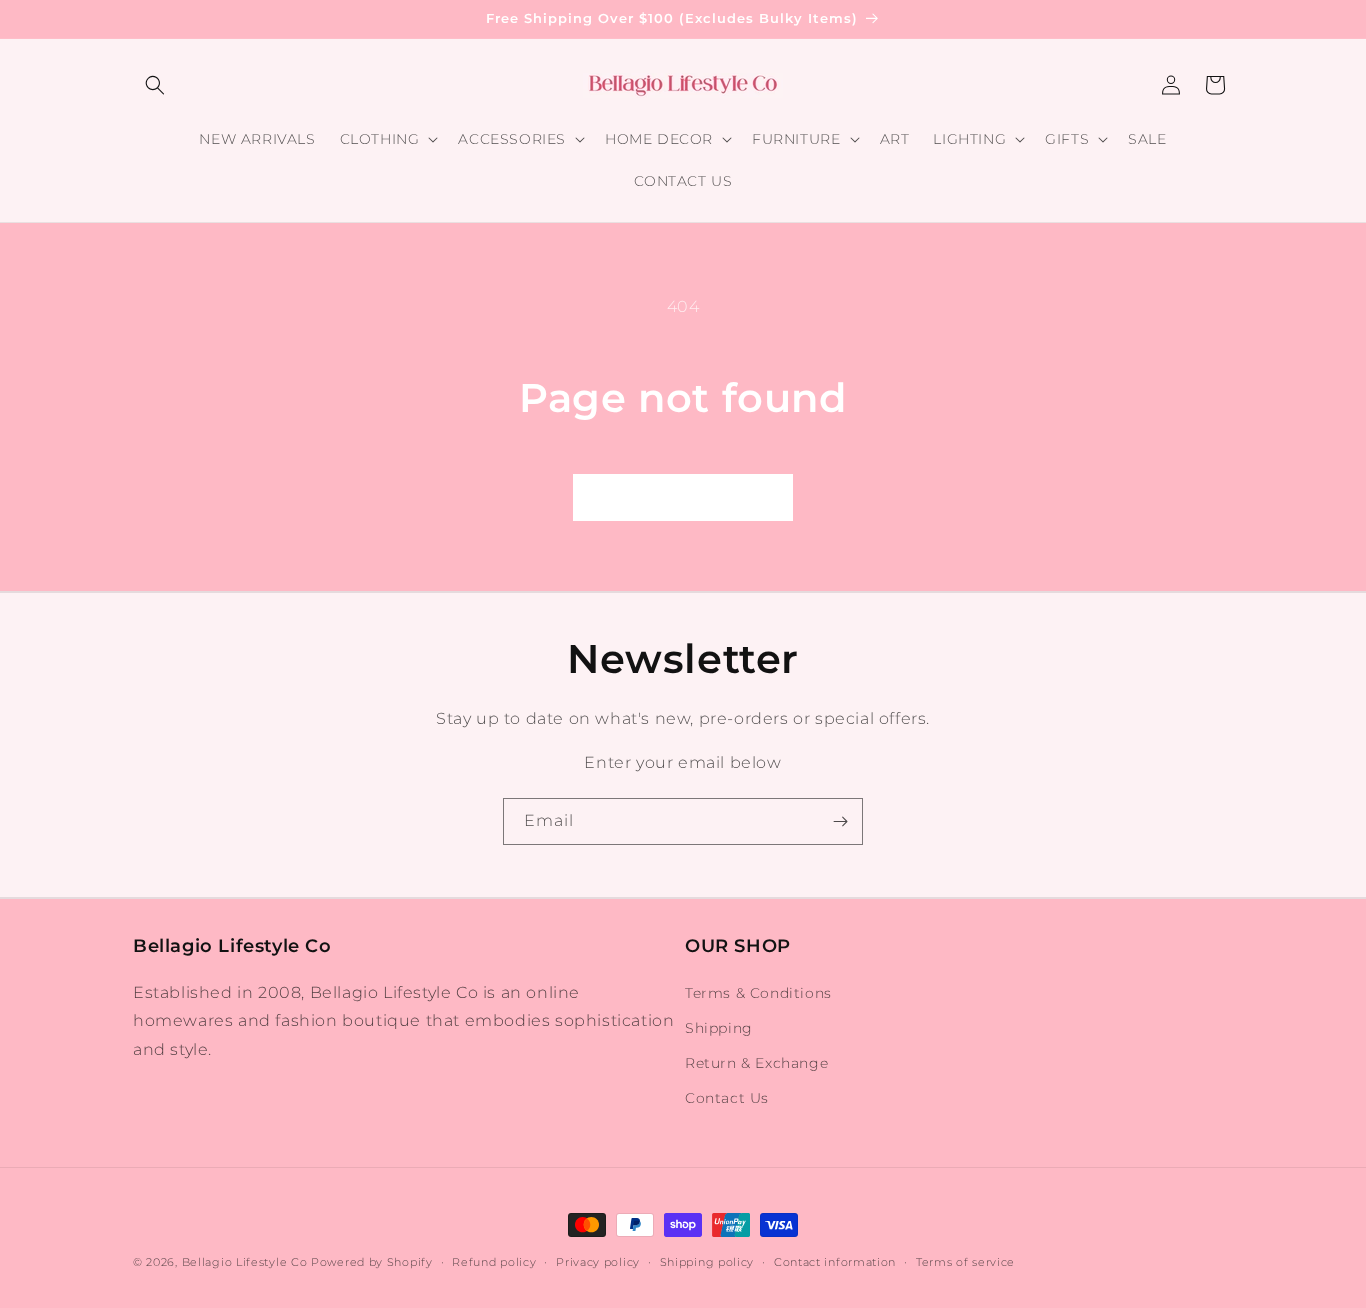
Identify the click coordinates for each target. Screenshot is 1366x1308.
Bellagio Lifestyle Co (245, 1262)
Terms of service (965, 1261)
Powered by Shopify (372, 1262)
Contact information (835, 1261)
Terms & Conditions (758, 993)
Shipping (719, 1028)
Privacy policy (598, 1261)
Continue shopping (683, 496)
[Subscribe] (840, 821)
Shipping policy (707, 1261)
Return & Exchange (756, 1063)
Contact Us (727, 1098)
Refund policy (494, 1261)
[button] (155, 85)
